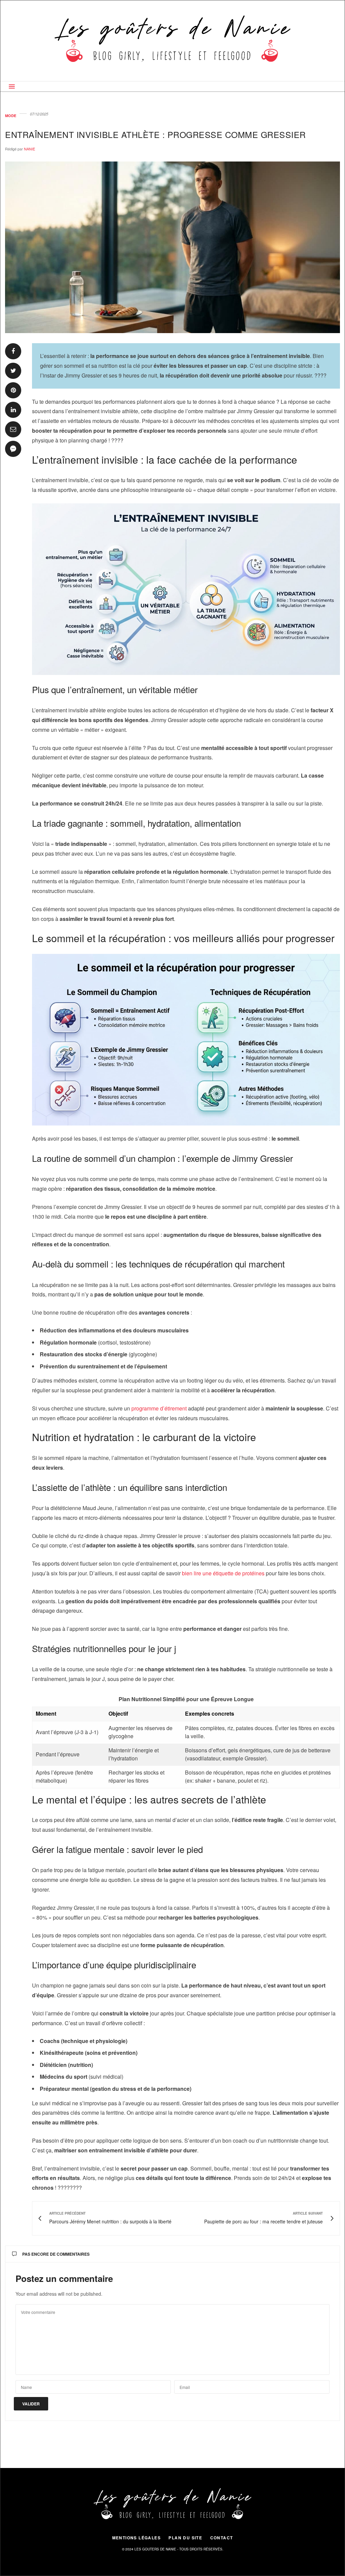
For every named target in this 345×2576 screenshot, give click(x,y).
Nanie (29, 149)
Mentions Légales (136, 2538)
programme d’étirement (159, 1408)
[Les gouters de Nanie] (173, 41)
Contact (222, 2538)
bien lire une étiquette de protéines (223, 1573)
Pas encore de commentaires (56, 2254)
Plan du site (185, 2538)
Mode (11, 116)
